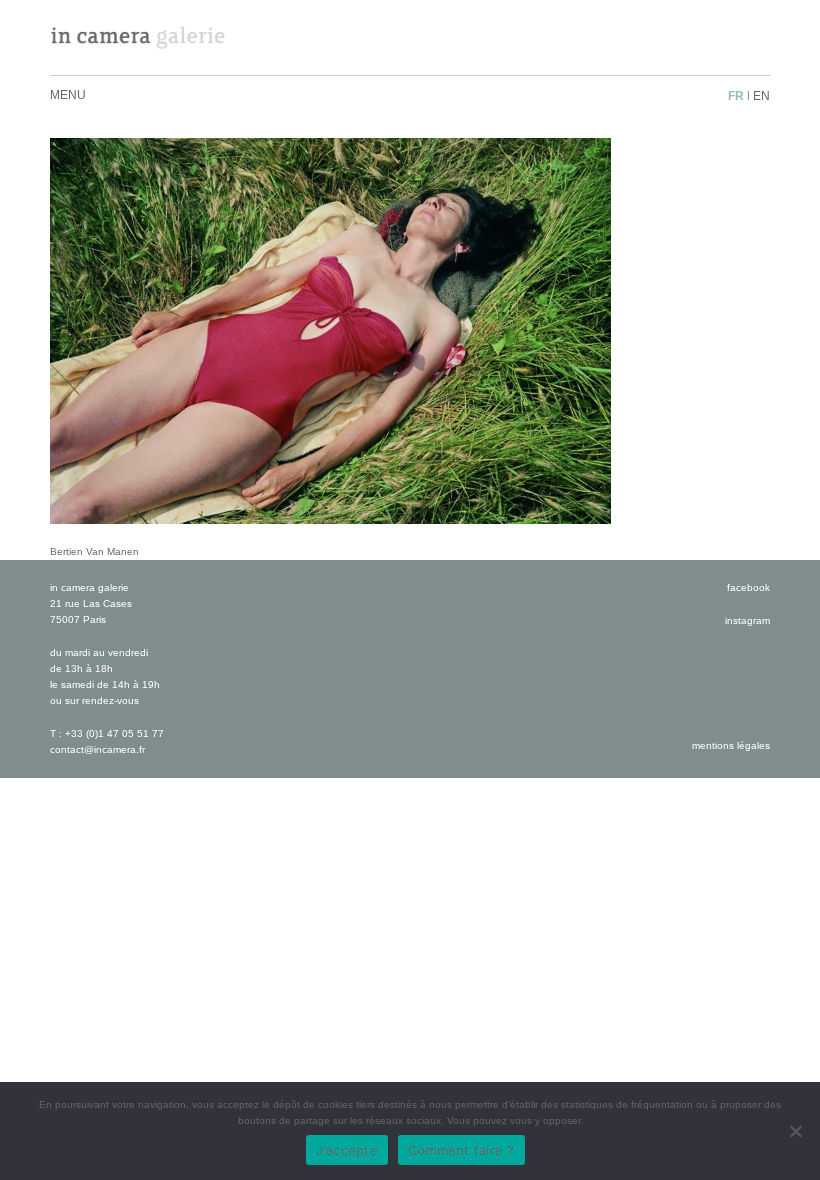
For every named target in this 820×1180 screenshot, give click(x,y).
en (761, 96)
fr (736, 96)
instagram (747, 620)
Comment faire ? (461, 1150)
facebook (748, 587)
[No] (795, 1131)
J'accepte (347, 1150)
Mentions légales (731, 745)
